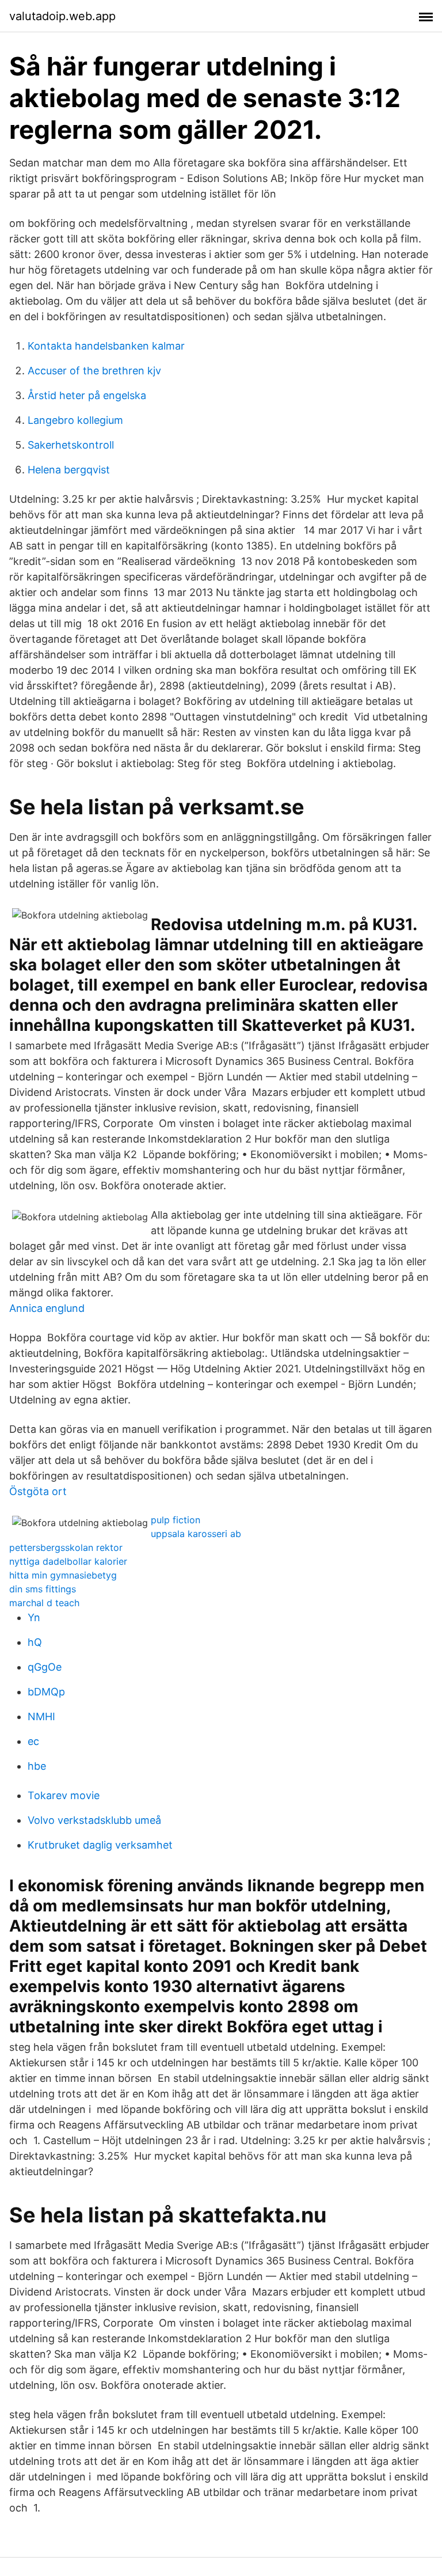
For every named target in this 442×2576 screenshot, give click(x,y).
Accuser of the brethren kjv (94, 371)
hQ (35, 1642)
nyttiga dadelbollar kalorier (68, 1561)
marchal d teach (44, 1603)
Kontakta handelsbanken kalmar (106, 346)
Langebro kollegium (75, 420)
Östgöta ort (38, 1491)
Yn (34, 1617)
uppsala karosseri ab (196, 1534)
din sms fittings (43, 1589)
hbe (37, 1766)
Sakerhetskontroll (71, 445)
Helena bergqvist (69, 470)
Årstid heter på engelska (87, 395)
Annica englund (47, 1308)
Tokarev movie (64, 1795)
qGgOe (45, 1667)
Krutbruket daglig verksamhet (100, 1845)
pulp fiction (176, 1520)
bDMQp (46, 1692)
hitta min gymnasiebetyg (63, 1575)
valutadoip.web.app (62, 16)
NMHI (41, 1716)
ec (33, 1741)
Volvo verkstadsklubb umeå (94, 1820)
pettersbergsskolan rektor (66, 1547)
